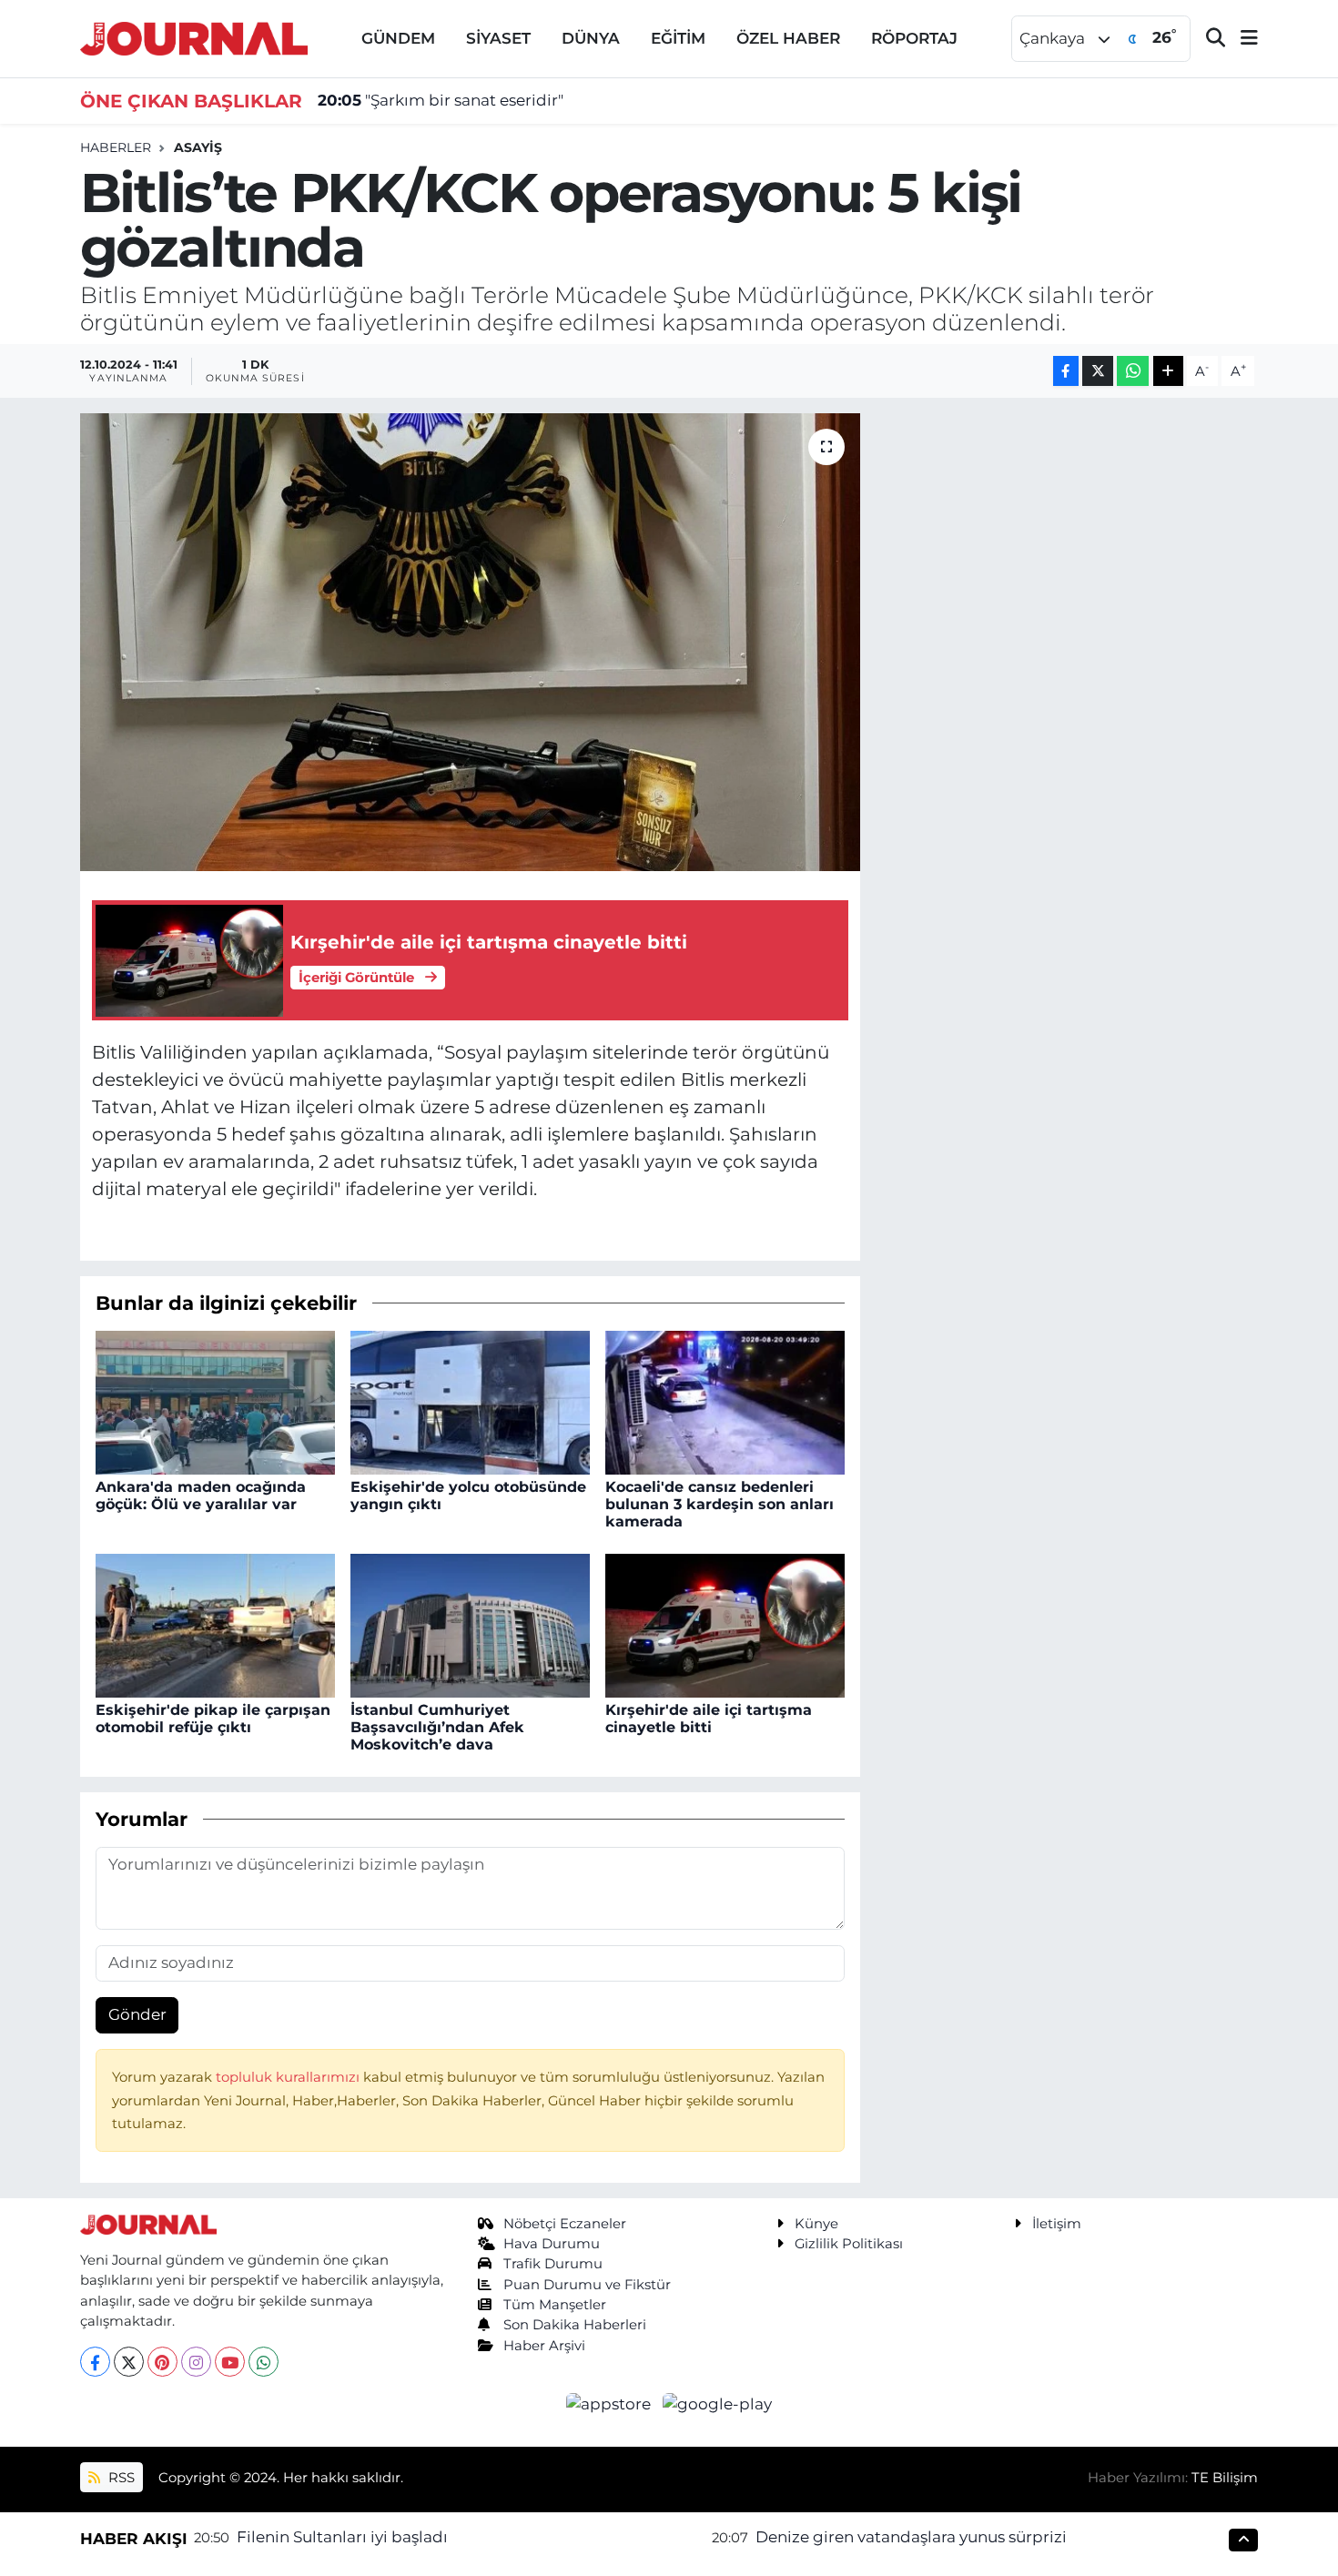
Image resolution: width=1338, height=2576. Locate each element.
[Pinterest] (162, 2362)
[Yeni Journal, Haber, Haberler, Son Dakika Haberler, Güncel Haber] (194, 37)
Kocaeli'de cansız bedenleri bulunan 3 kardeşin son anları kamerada (720, 1504)
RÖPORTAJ (914, 38)
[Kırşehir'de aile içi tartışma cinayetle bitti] (725, 1624)
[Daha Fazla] (1168, 371)
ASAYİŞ (198, 147)
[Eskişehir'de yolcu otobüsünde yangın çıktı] (470, 1401)
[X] (129, 2362)
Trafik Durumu (553, 2264)
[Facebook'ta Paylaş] (1066, 371)
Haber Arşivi (544, 2346)
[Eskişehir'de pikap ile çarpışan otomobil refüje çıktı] (215, 1624)
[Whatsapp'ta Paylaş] (1133, 371)
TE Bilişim (1225, 2478)
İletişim (1057, 2224)
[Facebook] (95, 2362)
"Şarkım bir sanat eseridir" (441, 100)
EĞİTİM (678, 38)
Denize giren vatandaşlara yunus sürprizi (911, 2537)
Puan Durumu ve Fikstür (587, 2285)
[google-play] (718, 2403)
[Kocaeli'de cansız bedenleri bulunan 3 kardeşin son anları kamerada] (725, 1401)
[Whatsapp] (264, 2362)
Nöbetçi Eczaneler (565, 2224)
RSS (120, 2478)
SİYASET (498, 38)
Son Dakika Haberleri (575, 2325)
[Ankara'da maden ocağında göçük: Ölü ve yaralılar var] (215, 1401)
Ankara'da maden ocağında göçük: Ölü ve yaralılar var (201, 1496)
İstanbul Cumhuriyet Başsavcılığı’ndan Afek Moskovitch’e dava (437, 1727)
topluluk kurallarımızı (289, 2077)
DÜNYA (591, 38)
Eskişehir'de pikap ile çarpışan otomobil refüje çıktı (213, 1719)
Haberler (116, 147)
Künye (816, 2224)
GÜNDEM (398, 38)
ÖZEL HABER (788, 38)
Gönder (137, 2014)
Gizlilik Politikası (849, 2244)
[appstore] (611, 2403)
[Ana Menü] (1242, 39)
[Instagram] (196, 2362)
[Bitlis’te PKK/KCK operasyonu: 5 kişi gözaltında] (470, 642)
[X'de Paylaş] (1098, 371)
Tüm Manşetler (555, 2305)
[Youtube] (230, 2362)
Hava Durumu (552, 2244)
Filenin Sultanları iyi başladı (342, 2537)
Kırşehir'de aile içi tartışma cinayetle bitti (709, 1719)
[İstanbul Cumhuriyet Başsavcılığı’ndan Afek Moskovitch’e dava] (470, 1624)
